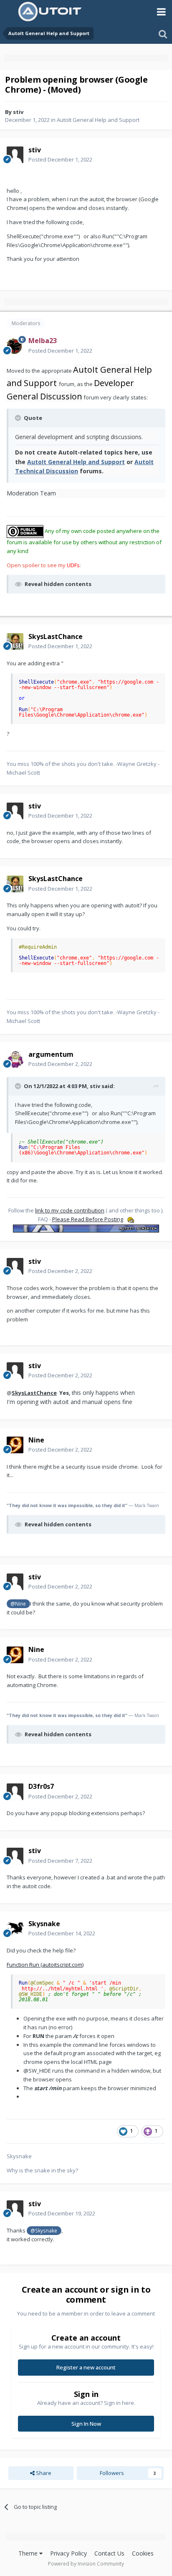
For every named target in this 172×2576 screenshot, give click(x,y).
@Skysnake (44, 2230)
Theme (29, 2553)
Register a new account (86, 2367)
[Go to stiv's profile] (15, 155)
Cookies (143, 2553)
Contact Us (109, 2553)
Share (43, 2473)
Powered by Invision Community (86, 2564)
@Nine (18, 1604)
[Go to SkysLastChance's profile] (15, 641)
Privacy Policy (68, 2553)
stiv (18, 112)
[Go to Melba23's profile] (15, 346)
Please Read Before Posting (88, 1219)
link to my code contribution (70, 1210)
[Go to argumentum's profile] (15, 1059)
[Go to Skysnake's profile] (15, 1929)
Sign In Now (86, 2424)
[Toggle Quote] (19, 418)
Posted (60, 159)
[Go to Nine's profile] (15, 1445)
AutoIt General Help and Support (98, 120)
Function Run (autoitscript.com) (45, 1965)
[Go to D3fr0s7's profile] (15, 1792)
